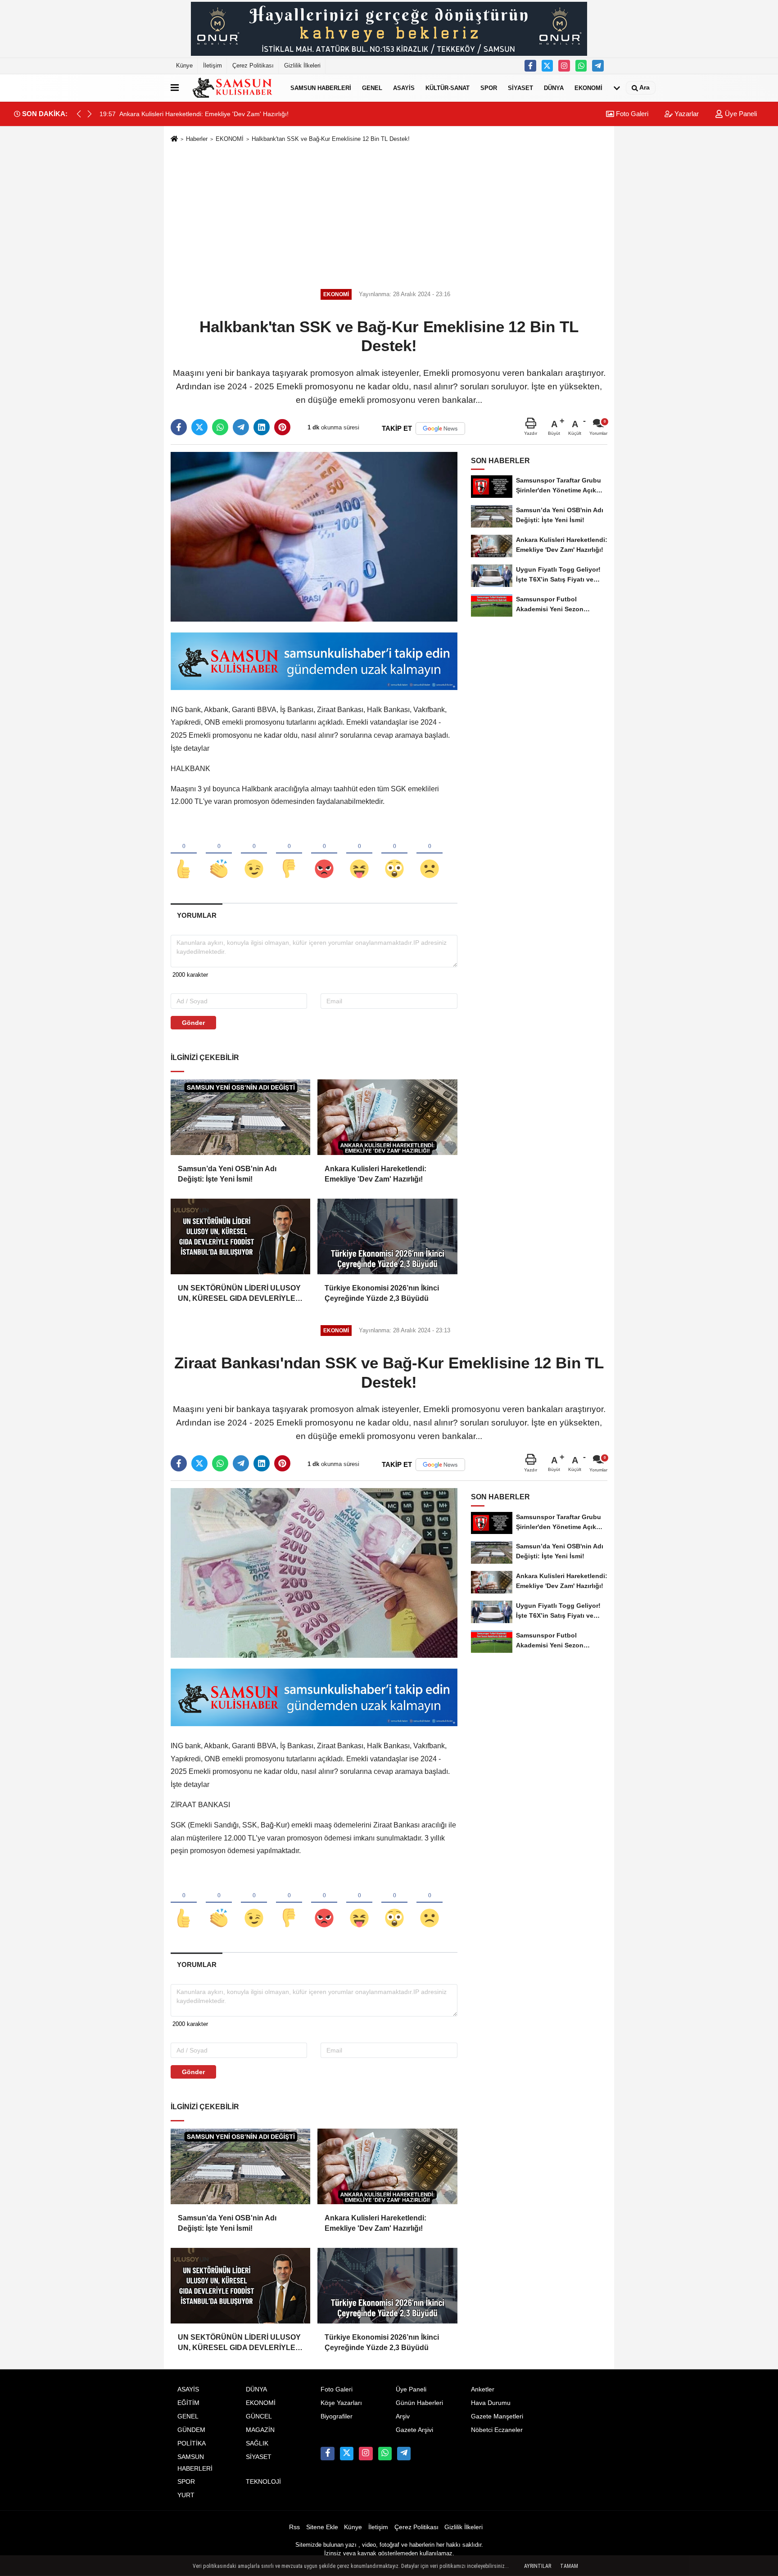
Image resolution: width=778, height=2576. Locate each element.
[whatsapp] (220, 427)
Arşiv (403, 2416)
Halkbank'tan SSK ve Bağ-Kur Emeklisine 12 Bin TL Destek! (331, 139)
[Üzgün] (430, 854)
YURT (186, 2495)
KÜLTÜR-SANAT (448, 88)
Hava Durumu (491, 2403)
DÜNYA (554, 88)
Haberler (197, 139)
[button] (90, 114)
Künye (184, 65)
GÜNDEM (191, 2430)
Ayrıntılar (538, 2566)
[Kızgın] (324, 854)
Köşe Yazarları (341, 2403)
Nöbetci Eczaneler (497, 2430)
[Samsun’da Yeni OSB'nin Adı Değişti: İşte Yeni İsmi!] (240, 1117)
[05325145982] (581, 66)
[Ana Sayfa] (174, 139)
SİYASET (520, 88)
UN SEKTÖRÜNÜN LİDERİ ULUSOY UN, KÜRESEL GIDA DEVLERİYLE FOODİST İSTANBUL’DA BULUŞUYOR (239, 1294)
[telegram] (241, 427)
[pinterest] (282, 427)
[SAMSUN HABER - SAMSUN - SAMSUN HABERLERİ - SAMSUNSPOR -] (233, 88)
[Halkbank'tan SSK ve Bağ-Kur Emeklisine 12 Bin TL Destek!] (314, 536)
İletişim (213, 65)
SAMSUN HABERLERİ (321, 88)
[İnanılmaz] (394, 854)
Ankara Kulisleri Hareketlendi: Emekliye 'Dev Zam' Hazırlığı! (375, 1174)
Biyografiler (337, 2416)
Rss (294, 2527)
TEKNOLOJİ (263, 2482)
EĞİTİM (188, 2403)
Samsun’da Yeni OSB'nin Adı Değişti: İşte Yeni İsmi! (227, 1174)
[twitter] (199, 427)
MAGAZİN (260, 2430)
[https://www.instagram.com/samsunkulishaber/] (564, 66)
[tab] (197, 915)
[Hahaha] (359, 854)
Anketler (483, 2389)
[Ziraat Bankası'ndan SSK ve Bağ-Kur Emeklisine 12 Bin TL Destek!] (314, 1572)
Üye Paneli (740, 114)
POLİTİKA (192, 2443)
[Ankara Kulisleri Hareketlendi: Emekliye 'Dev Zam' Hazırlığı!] (387, 1117)
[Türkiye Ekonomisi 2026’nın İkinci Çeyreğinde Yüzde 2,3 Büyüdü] (387, 1236)
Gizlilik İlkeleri (302, 65)
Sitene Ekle (322, 2527)
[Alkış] (219, 854)
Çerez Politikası (253, 65)
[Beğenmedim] (289, 854)
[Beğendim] (184, 854)
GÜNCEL (259, 2416)
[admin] (598, 66)
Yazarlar (686, 114)
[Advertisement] (389, 214)
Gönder (193, 1023)
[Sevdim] (254, 854)
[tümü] (617, 88)
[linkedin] (262, 427)
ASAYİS (404, 88)
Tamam (569, 2566)
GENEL (372, 88)
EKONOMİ (588, 88)
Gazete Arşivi (414, 2430)
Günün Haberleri (419, 2403)
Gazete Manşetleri (497, 2416)
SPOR (489, 88)
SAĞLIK (257, 2443)
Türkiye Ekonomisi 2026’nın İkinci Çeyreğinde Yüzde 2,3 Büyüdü (382, 1293)
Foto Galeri (631, 114)
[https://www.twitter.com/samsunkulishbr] (547, 66)
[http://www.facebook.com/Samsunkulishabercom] (530, 66)
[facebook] (179, 427)
